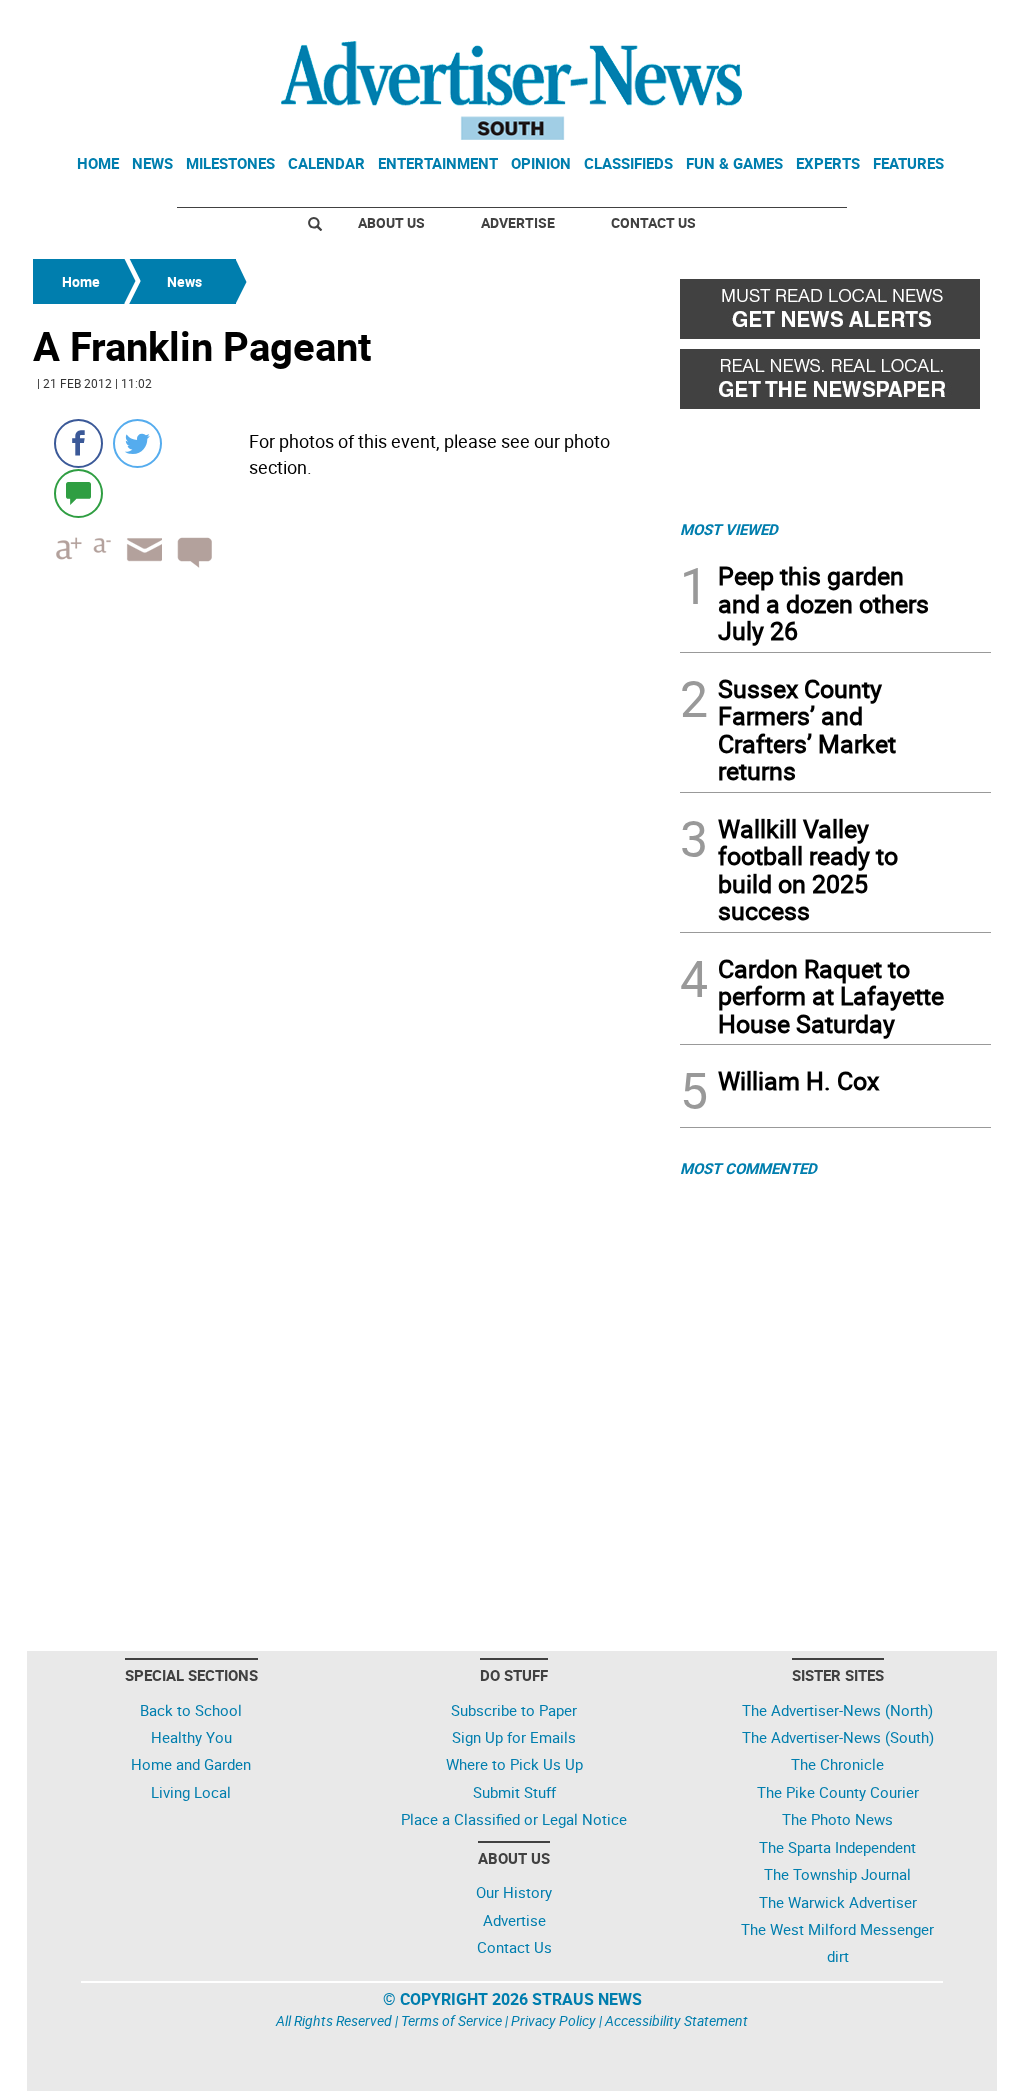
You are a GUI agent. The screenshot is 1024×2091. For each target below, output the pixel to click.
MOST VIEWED (729, 529)
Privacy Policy (553, 2020)
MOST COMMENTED (748, 1168)
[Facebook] (78, 443)
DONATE (942, 23)
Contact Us (653, 222)
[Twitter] (137, 443)
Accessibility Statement (676, 2020)
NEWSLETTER (830, 23)
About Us (391, 222)
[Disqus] (350, 858)
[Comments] (78, 492)
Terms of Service (451, 2020)
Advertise (518, 222)
